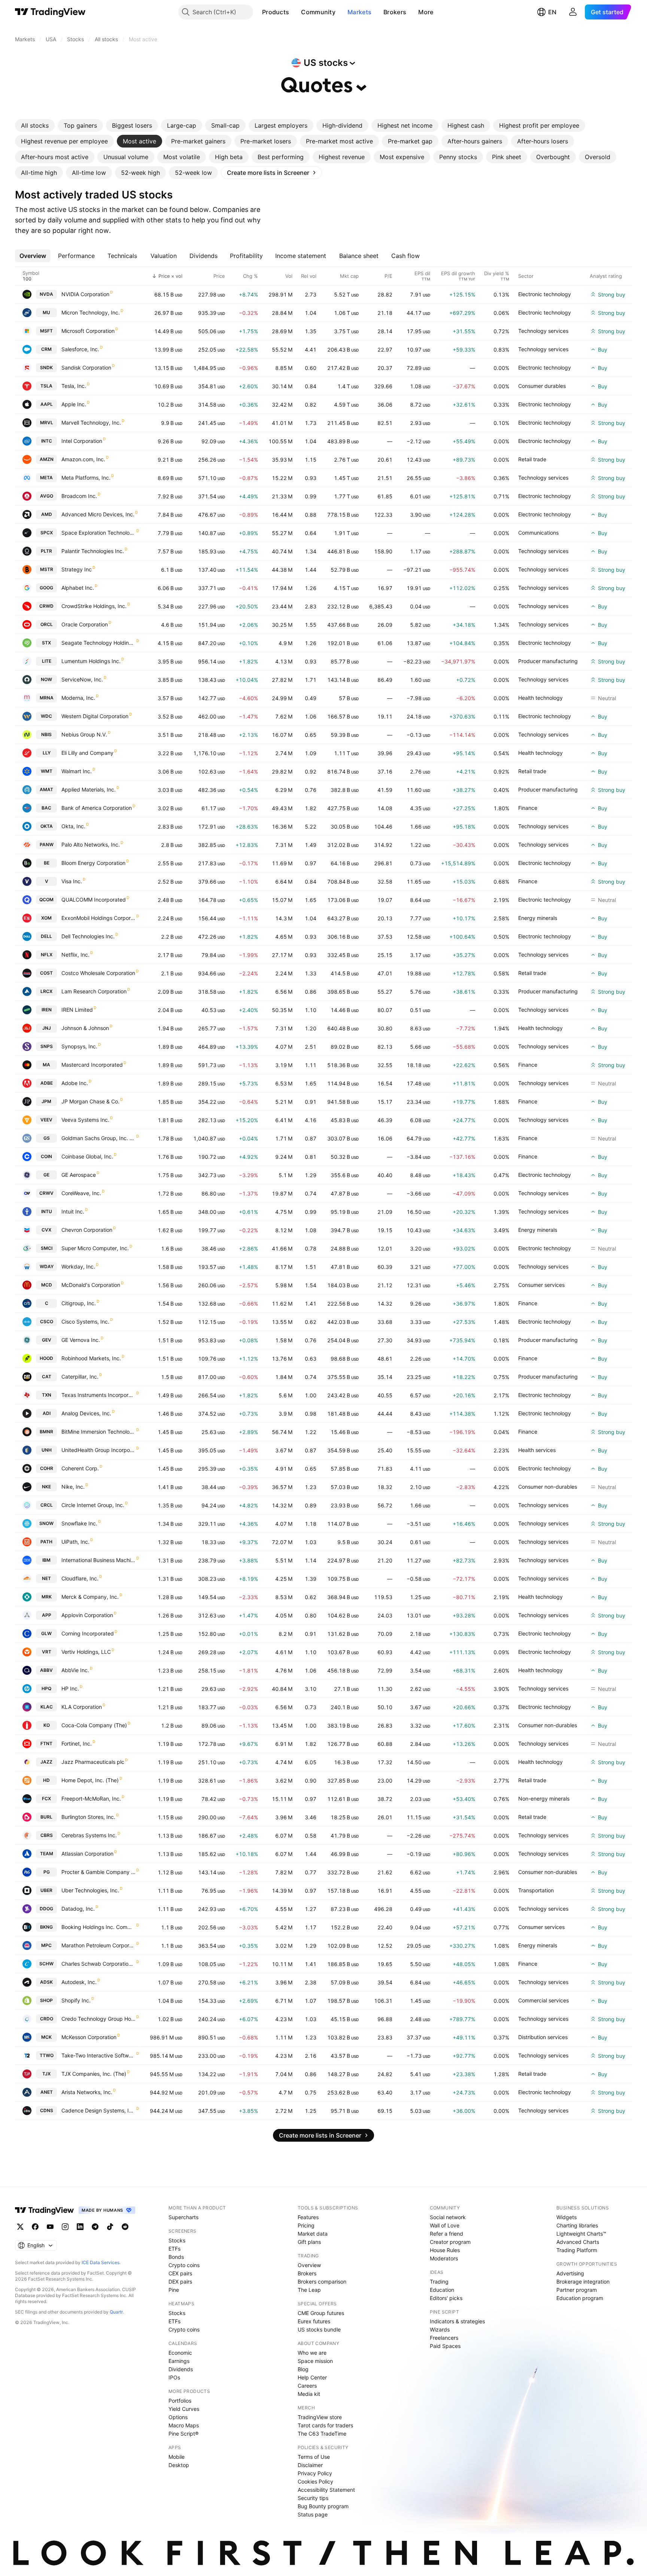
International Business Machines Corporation (98, 1560)
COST (46, 973)
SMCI (47, 1248)
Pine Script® (183, 2434)
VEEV (46, 1120)
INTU (47, 1211)
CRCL (47, 1505)
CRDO (47, 2019)
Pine (174, 2290)
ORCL (47, 624)
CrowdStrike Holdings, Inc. (94, 606)
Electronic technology (545, 294)
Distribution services (543, 2037)
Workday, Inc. (78, 1266)
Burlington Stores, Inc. (88, 1817)
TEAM (47, 1854)
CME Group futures (321, 2313)
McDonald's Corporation (91, 1285)
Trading (439, 2282)
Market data (313, 2234)
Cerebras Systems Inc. (89, 1835)
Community (318, 12)
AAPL (47, 404)
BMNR (46, 1432)
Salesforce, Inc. (80, 349)
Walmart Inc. (77, 771)
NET (46, 1578)
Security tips (313, 2498)
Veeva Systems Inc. (85, 1120)
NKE (46, 1487)
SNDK (46, 367)
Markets (359, 12)
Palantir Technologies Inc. (93, 551)
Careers (307, 2386)
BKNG (46, 1927)
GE (46, 1175)
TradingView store (320, 2417)
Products (276, 12)
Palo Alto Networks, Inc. (91, 845)
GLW (46, 1633)
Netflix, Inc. (75, 955)
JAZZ (46, 1762)
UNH (47, 1450)
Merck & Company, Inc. (90, 1597)
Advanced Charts (578, 2242)
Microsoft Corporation (88, 331)
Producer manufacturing (548, 661)
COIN (46, 1156)
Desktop (179, 2465)
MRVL (47, 423)
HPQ (46, 1688)
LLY (47, 753)
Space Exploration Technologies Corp (98, 533)
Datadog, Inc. (78, 1909)
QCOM (46, 900)
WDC (46, 716)
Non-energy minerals (544, 1799)
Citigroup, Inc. (79, 1303)
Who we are (312, 2353)
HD (46, 1780)
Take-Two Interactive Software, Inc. (98, 2055)
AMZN (47, 459)
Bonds (176, 2257)
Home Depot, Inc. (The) (90, 1780)
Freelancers (444, 2338)
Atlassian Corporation (87, 1854)
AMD (47, 514)
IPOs (174, 2377)
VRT (47, 1652)
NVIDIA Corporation (85, 294)
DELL (46, 936)
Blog (303, 2369)
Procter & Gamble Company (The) (98, 1872)
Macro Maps (184, 2425)
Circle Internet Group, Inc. (93, 1505)
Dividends (181, 2369)
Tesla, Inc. (74, 386)
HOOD (46, 1358)
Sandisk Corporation (86, 367)
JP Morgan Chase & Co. (90, 1101)
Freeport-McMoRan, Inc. (91, 1799)
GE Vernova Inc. (81, 1340)
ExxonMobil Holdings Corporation (98, 918)
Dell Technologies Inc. (88, 936)
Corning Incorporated (88, 1633)
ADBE (47, 1083)
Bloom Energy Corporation (93, 863)
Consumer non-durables (548, 1487)
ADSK (46, 1982)
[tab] (35, 125)
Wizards (440, 2329)
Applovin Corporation (87, 1615)
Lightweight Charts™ (581, 2234)
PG (47, 1872)
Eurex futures (314, 2321)
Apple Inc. (74, 404)
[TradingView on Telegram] (95, 2227)
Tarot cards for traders (325, 2425)
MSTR (47, 569)
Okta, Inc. (73, 826)
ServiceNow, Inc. (82, 679)
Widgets (566, 2217)
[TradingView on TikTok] (110, 2227)
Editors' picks (446, 2298)
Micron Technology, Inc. (91, 312)
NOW (46, 679)
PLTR (46, 551)
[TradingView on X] (20, 2227)
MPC (46, 1945)
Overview (309, 2265)
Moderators (444, 2258)
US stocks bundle (319, 2329)
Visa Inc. (72, 881)
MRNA (47, 698)
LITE (47, 661)
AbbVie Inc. (75, 1670)
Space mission (315, 2361)
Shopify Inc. (76, 2000)
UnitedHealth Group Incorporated (98, 1450)
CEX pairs (180, 2273)
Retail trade (532, 459)
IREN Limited (77, 1010)
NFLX (47, 955)
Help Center (312, 2377)
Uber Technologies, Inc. (90, 1890)
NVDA (46, 294)
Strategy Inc (77, 569)
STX (46, 643)
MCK (46, 2037)
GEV (47, 1340)
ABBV (46, 1670)
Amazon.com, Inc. (83, 459)
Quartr (116, 2312)
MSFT (46, 331)
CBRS (47, 1835)
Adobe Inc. (75, 1083)
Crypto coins (184, 2265)
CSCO (47, 1322)
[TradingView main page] (50, 12)
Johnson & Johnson (85, 1028)
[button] (295, 12)
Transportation (536, 1890)
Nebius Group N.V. (84, 734)
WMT (47, 771)
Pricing (306, 2225)
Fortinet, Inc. (77, 1743)
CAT (47, 1377)
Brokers (395, 12)
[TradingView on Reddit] (125, 2227)
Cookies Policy (315, 2481)
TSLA (46, 386)
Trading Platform (577, 2250)
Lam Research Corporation (94, 991)
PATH (46, 1542)
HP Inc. (70, 1688)
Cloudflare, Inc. (80, 1578)
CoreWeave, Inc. (81, 1193)
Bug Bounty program (323, 2506)
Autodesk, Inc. (79, 1982)
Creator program (450, 2242)
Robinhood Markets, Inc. (91, 1358)
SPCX (47, 533)
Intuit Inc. (73, 1211)
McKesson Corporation (89, 2037)
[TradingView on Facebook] (35, 2227)
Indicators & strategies (457, 2321)
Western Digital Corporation (95, 716)
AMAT (46, 789)
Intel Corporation (82, 441)
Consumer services (541, 1285)
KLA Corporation (82, 1707)
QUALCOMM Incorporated (94, 900)
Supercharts (183, 2217)
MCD (47, 1285)
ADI (47, 1413)
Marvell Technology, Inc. (91, 423)
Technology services (543, 331)
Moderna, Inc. (78, 698)
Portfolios (180, 2401)
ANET (47, 2092)
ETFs (174, 2249)
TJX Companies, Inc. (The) (94, 2074)
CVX (46, 1230)
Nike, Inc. (73, 1487)
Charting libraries (577, 2225)
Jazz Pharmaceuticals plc (93, 1762)
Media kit (309, 2394)
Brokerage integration (583, 2282)
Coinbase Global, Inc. (87, 1156)
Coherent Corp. (80, 1468)
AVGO (47, 496)
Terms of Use (314, 2457)
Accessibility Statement (326, 2490)
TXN (47, 1395)
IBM (46, 1560)
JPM (46, 1101)
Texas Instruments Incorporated (98, 1395)
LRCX (46, 991)
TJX (46, 2074)
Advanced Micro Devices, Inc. (98, 514)
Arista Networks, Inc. (87, 2092)
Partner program (577, 2290)
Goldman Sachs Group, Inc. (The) (98, 1138)
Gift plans (309, 2242)
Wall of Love (445, 2225)
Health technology (540, 698)
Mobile (177, 2457)
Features (308, 2217)
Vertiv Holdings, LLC (86, 1652)
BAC (46, 808)
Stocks (177, 2240)
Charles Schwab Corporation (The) (98, 1964)
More (426, 12)
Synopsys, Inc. (79, 1046)
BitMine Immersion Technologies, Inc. (98, 1432)
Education (442, 2290)
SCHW (46, 1964)
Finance (528, 808)
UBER (46, 1890)
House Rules (445, 2250)
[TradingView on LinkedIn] (80, 2227)
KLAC (47, 1707)
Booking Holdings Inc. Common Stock (98, 1927)
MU (46, 312)
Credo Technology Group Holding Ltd (98, 2019)
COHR (47, 1468)
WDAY (47, 1266)
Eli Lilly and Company (87, 753)
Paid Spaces (445, 2346)
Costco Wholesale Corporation (98, 973)
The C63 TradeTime (322, 2434)
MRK (47, 1597)
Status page (313, 2514)
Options (178, 2417)
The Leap (309, 2290)
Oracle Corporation (85, 624)
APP (47, 1615)
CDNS (47, 2110)
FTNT (46, 1743)
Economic (180, 2353)
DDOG (46, 1909)
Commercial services (543, 2000)
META (46, 478)
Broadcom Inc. (79, 496)
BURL (46, 1817)
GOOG (46, 588)
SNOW (46, 1523)
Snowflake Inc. (79, 1523)
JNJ (47, 1028)
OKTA (47, 826)
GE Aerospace (79, 1175)
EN (552, 12)
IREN (47, 1010)
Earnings (179, 2361)
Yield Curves (184, 2409)
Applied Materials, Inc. (89, 789)
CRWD (46, 606)
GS (47, 1138)
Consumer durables (542, 386)
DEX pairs (180, 2282)
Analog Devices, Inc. (86, 1413)
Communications (538, 533)
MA (46, 1065)
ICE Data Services (101, 2262)
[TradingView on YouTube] (50, 2227)
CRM (46, 349)
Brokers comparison (322, 2282)
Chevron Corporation (87, 1230)
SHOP (46, 2000)
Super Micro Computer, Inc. (95, 1248)
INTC (47, 441)
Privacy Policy (315, 2473)
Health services (537, 1450)
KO (47, 1725)
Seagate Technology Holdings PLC (98, 643)
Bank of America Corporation (97, 808)
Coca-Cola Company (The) (94, 1725)
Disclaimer (310, 2465)
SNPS (47, 1046)
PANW (47, 845)
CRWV (46, 1193)
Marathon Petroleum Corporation (98, 1945)
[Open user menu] (573, 12)
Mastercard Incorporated (92, 1065)
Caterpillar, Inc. (80, 1377)
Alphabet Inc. (78, 588)
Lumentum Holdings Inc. (91, 661)
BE (47, 863)
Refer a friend (446, 2234)
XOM (46, 918)
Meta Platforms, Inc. (86, 478)
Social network (448, 2217)
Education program (580, 2298)
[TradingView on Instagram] (65, 2227)
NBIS (46, 734)
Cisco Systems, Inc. (85, 1322)
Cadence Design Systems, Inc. (98, 2110)
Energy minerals (538, 918)
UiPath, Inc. (75, 1542)
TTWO (47, 2055)
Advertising (570, 2273)
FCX (46, 1799)
